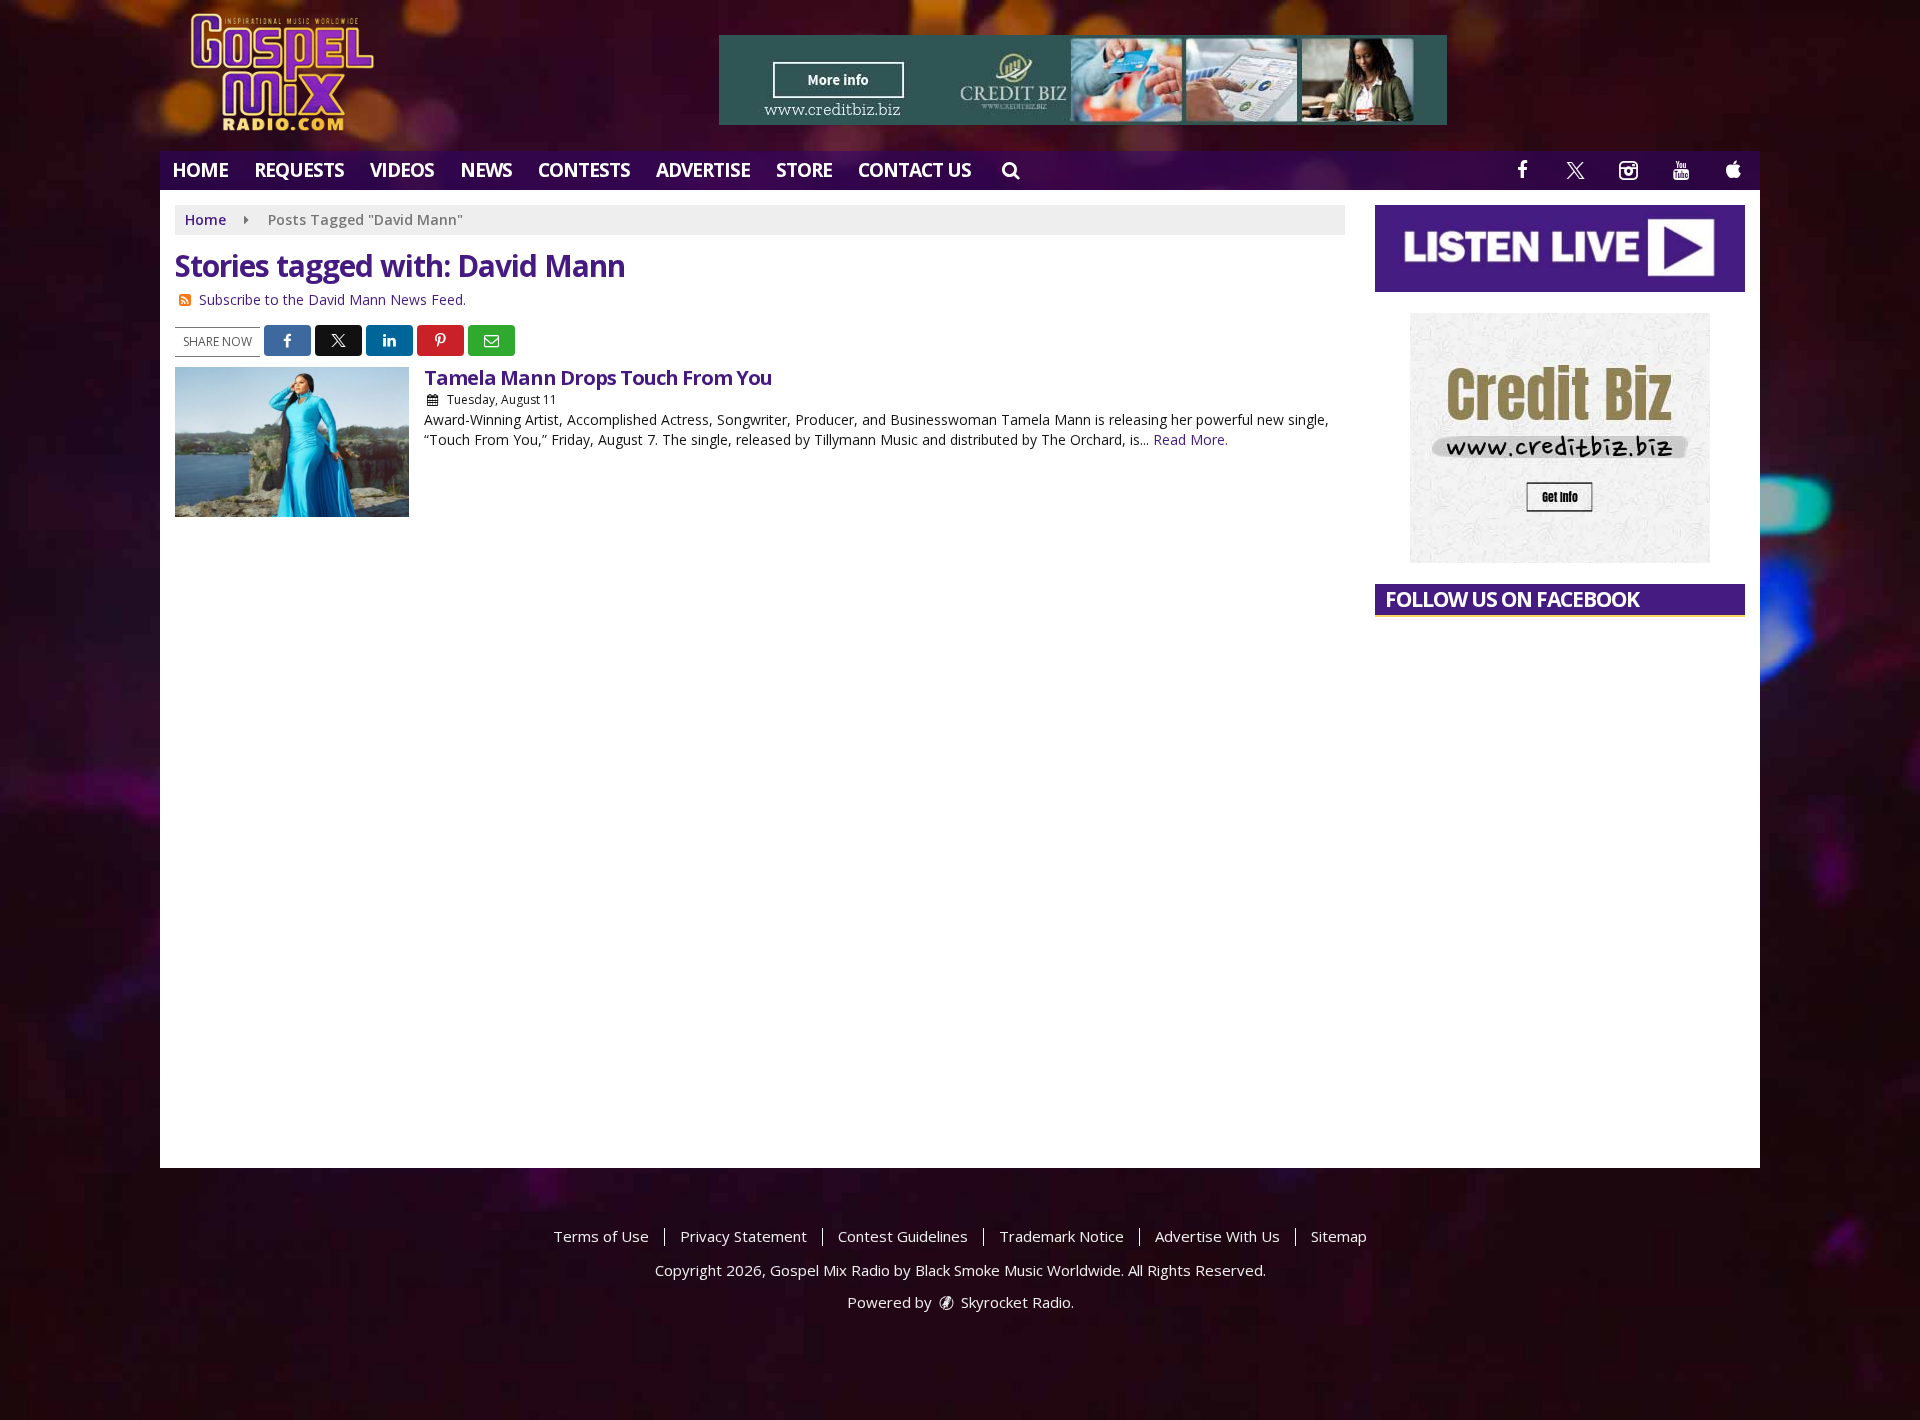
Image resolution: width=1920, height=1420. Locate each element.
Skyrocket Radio (1014, 1302)
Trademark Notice (1061, 1236)
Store (804, 170)
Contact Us (914, 170)
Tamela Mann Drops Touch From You (598, 377)
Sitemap (1339, 1236)
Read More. (1190, 439)
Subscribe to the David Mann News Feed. (332, 299)
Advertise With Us (1217, 1236)
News (486, 170)
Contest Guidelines (903, 1236)
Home (200, 170)
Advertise (703, 170)
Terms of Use (601, 1236)
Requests (299, 170)
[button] (1010, 170)
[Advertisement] (1083, 80)
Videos (402, 170)
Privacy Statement (743, 1236)
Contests (584, 170)
